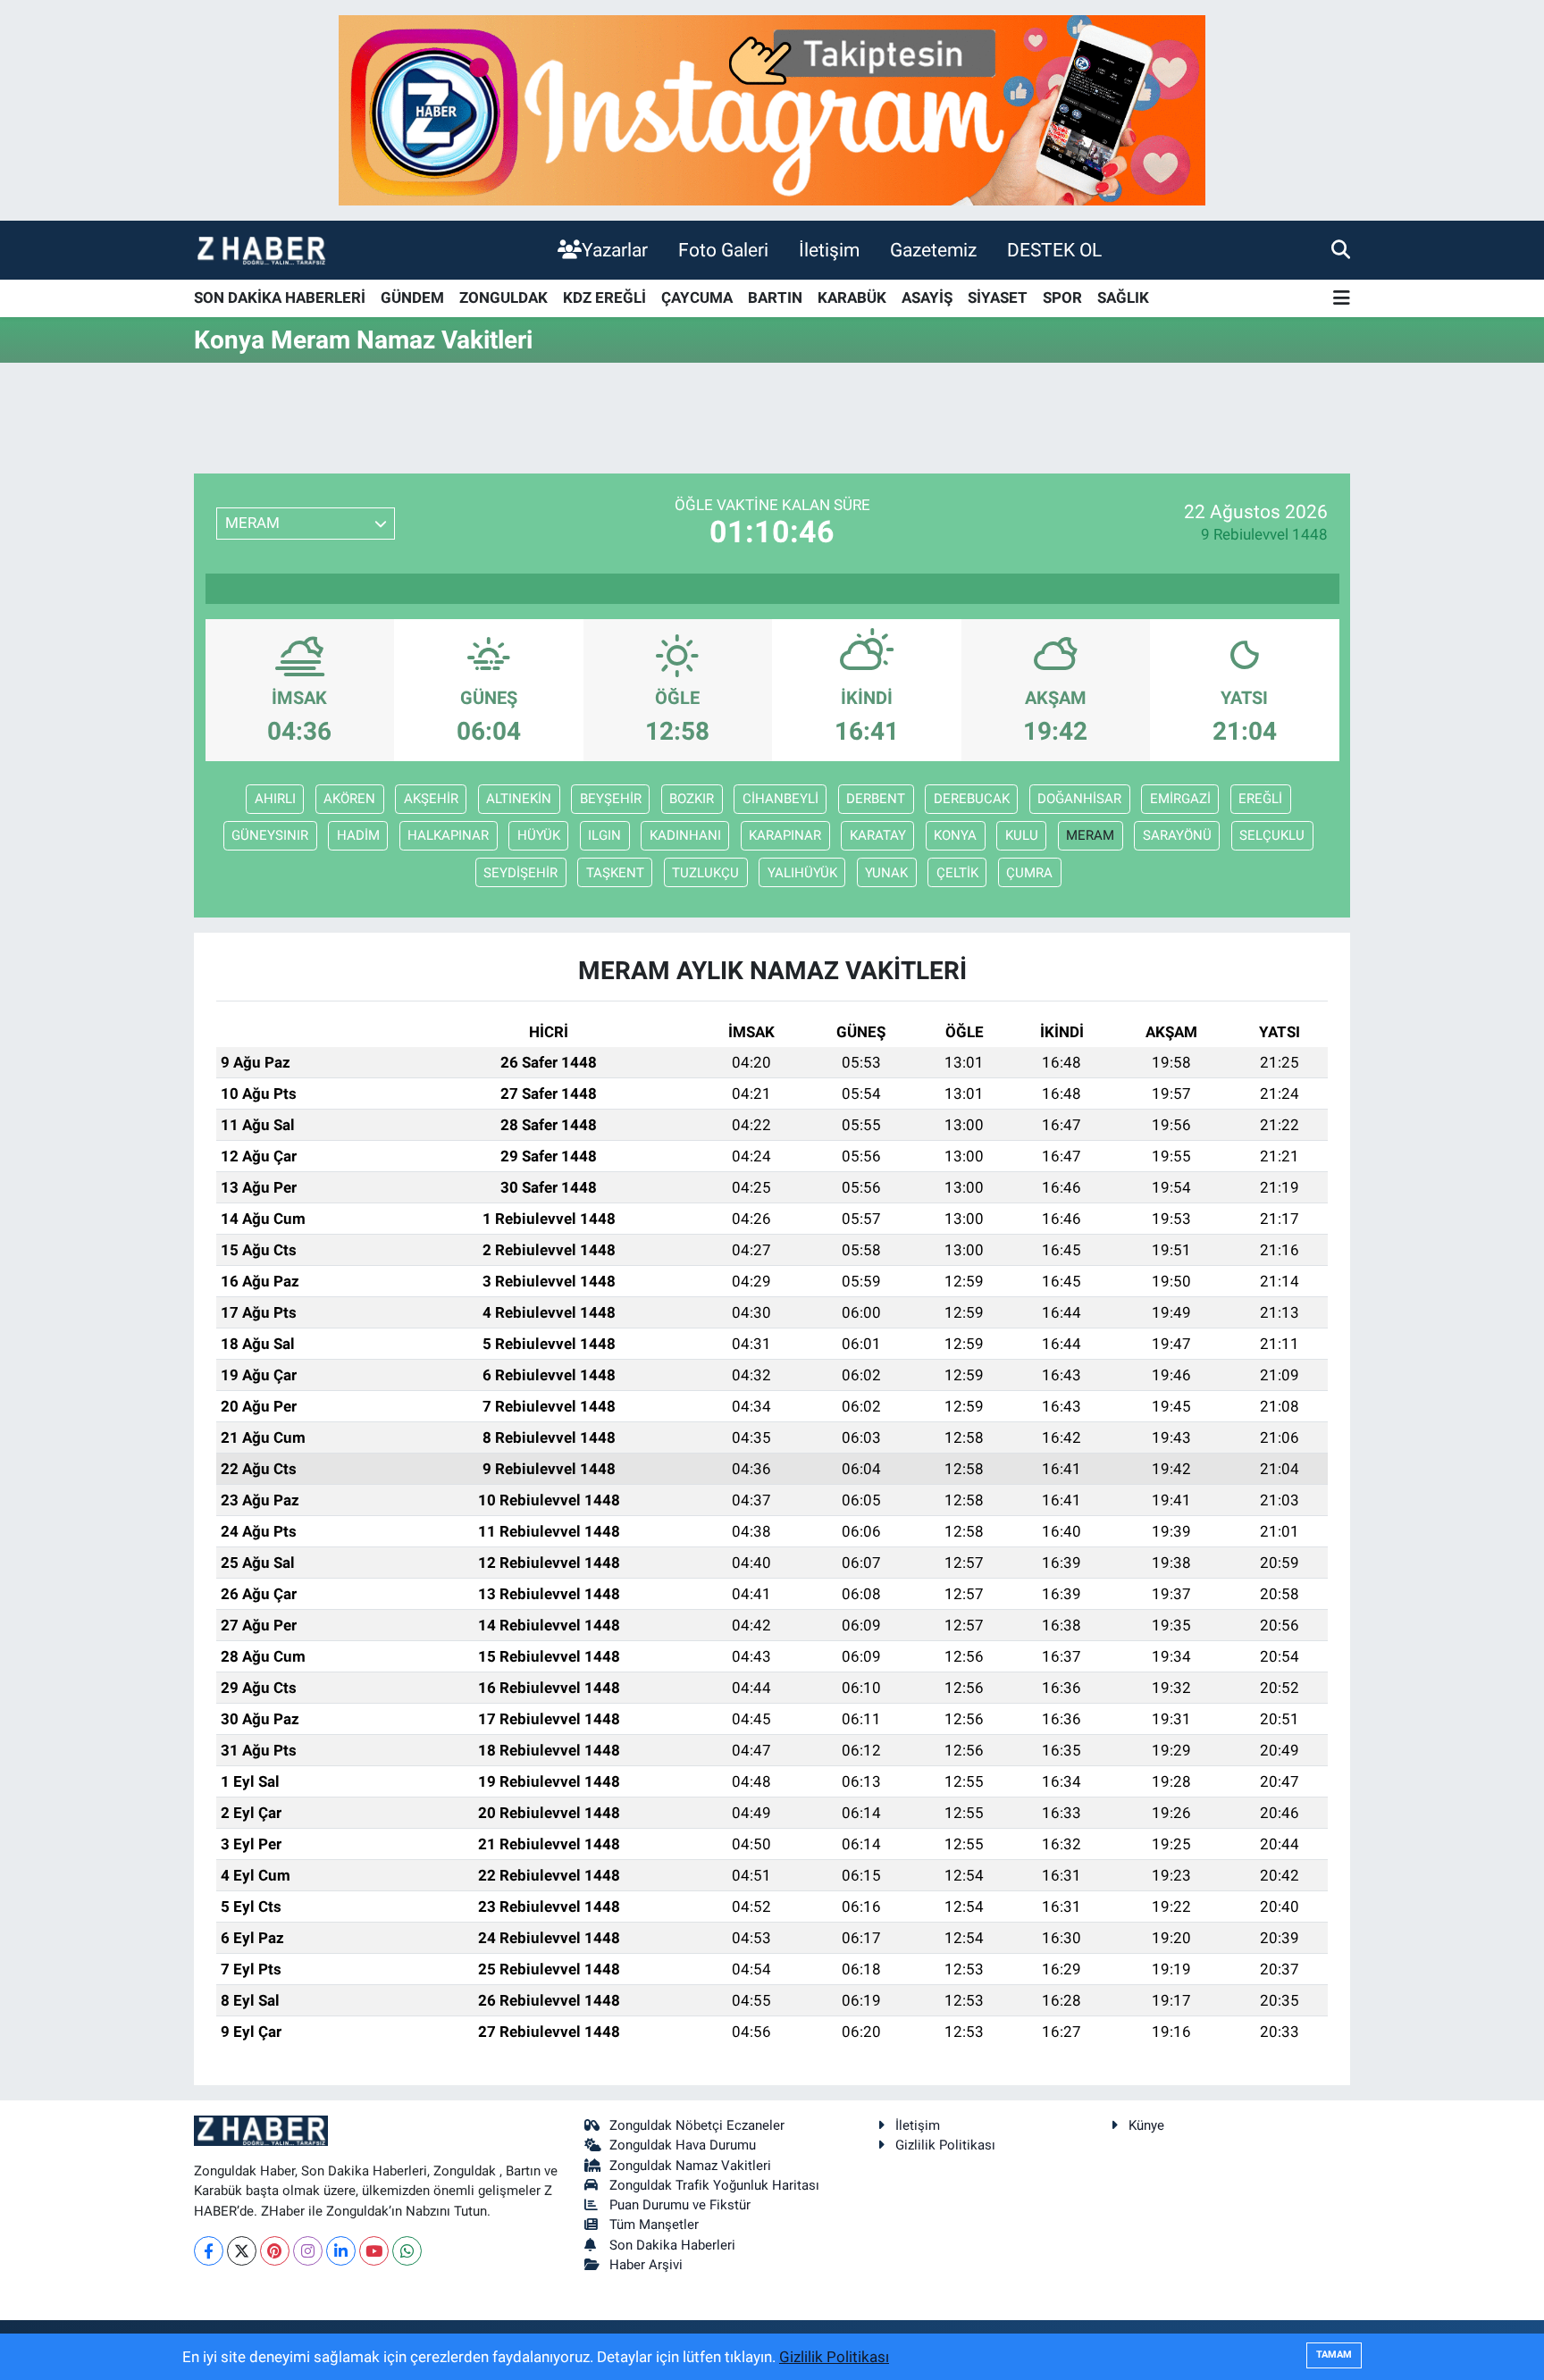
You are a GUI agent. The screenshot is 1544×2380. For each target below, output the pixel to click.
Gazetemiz (933, 250)
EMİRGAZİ (1180, 799)
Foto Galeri (723, 250)
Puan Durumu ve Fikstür (680, 2205)
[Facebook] (209, 2251)
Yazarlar (615, 250)
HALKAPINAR (448, 835)
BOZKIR (692, 799)
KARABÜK (852, 297)
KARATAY (878, 835)
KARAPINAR (785, 835)
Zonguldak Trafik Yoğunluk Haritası (714, 2185)
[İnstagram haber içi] (772, 109)
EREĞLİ (1260, 799)
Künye (1146, 2125)
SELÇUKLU (1272, 835)
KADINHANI (685, 835)
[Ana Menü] (1342, 299)
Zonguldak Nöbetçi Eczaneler (697, 2125)
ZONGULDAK (503, 297)
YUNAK (886, 873)
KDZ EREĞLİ (604, 297)
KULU (1022, 835)
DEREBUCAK (972, 799)
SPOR (1062, 297)
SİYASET (998, 297)
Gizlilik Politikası (945, 2145)
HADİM (358, 835)
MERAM (1090, 835)
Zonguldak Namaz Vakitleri (690, 2166)
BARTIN (775, 297)
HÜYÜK (539, 835)
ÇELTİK (957, 873)
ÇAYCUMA (697, 297)
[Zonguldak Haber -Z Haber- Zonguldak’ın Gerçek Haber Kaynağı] (261, 250)
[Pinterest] (275, 2251)
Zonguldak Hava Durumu (683, 2145)
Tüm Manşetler (654, 2225)
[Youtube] (374, 2251)
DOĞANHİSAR (1079, 799)
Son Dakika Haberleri (672, 2245)
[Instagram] (308, 2251)
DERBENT (876, 799)
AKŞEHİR (431, 799)
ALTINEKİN (519, 799)
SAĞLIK (1123, 297)
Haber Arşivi (646, 2265)
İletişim (829, 250)
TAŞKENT (615, 873)
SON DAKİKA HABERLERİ (280, 297)
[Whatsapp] (407, 2251)
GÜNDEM (412, 297)
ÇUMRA (1029, 873)
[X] (242, 2251)
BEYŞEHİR (611, 799)
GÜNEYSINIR (270, 835)
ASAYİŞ (927, 297)
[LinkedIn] (341, 2251)
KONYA (955, 835)
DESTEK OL (1054, 250)
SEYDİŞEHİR (520, 873)
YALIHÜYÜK (802, 873)
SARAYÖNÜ (1177, 835)
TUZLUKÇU (705, 873)
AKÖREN (349, 799)
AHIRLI (275, 799)
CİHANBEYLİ (780, 799)
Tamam (1334, 2355)
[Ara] (1341, 249)
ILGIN (604, 835)
